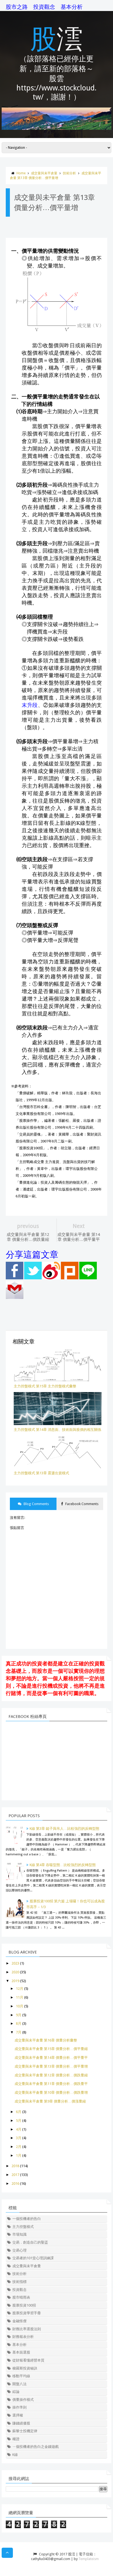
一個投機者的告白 (27, 2219)
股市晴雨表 (21, 2297)
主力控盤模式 (23, 2227)
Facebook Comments (81, 1504)
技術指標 (19, 2282)
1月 (19, 2155)
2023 (15, 1963)
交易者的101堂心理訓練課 (33, 2258)
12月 (20, 1989)
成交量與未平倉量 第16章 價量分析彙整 (46, 2040)
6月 (19, 2112)
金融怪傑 (19, 2321)
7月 (19, 2032)
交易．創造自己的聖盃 (30, 2242)
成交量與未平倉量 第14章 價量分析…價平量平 (51, 2058)
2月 (19, 2147)
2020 (15, 1972)
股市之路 (17, 7)
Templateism (89, 2559)
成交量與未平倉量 (44, 173)
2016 (15, 2184)
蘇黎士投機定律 (25, 2431)
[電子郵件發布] (15, 1298)
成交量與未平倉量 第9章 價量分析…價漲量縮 (50, 2101)
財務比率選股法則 (27, 2329)
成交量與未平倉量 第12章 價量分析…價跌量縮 (51, 2075)
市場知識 (19, 2234)
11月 (20, 1997)
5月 (19, 2121)
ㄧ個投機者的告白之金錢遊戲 (36, 2447)
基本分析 (72, 7)
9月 (19, 2015)
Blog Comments (36, 1504)
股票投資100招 (24, 2305)
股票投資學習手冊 (27, 2313)
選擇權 (18, 2415)
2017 (15, 2175)
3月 (19, 2138)
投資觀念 (44, 7)
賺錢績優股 (21, 2423)
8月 (19, 2023)
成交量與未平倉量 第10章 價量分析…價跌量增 (51, 2093)
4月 (19, 2129)
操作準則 (19, 2407)
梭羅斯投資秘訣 (25, 2368)
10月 (20, 2006)
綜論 (16, 2392)
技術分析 (69, 173)
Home (21, 173)
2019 (15, 1981)
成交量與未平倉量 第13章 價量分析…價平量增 (51, 2066)
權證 (16, 2439)
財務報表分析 (23, 2337)
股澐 (56, 38)
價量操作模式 (23, 2400)
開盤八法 (19, 2384)
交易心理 (19, 2250)
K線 (15, 2455)
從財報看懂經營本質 (28, 2360)
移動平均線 (21, 2376)
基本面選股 (21, 2352)
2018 (15, 2166)
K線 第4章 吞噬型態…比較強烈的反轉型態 (63, 1865)
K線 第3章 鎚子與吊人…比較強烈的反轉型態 (64, 1829)
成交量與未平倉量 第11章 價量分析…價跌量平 (51, 2084)
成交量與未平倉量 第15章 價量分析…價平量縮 (51, 2049)
